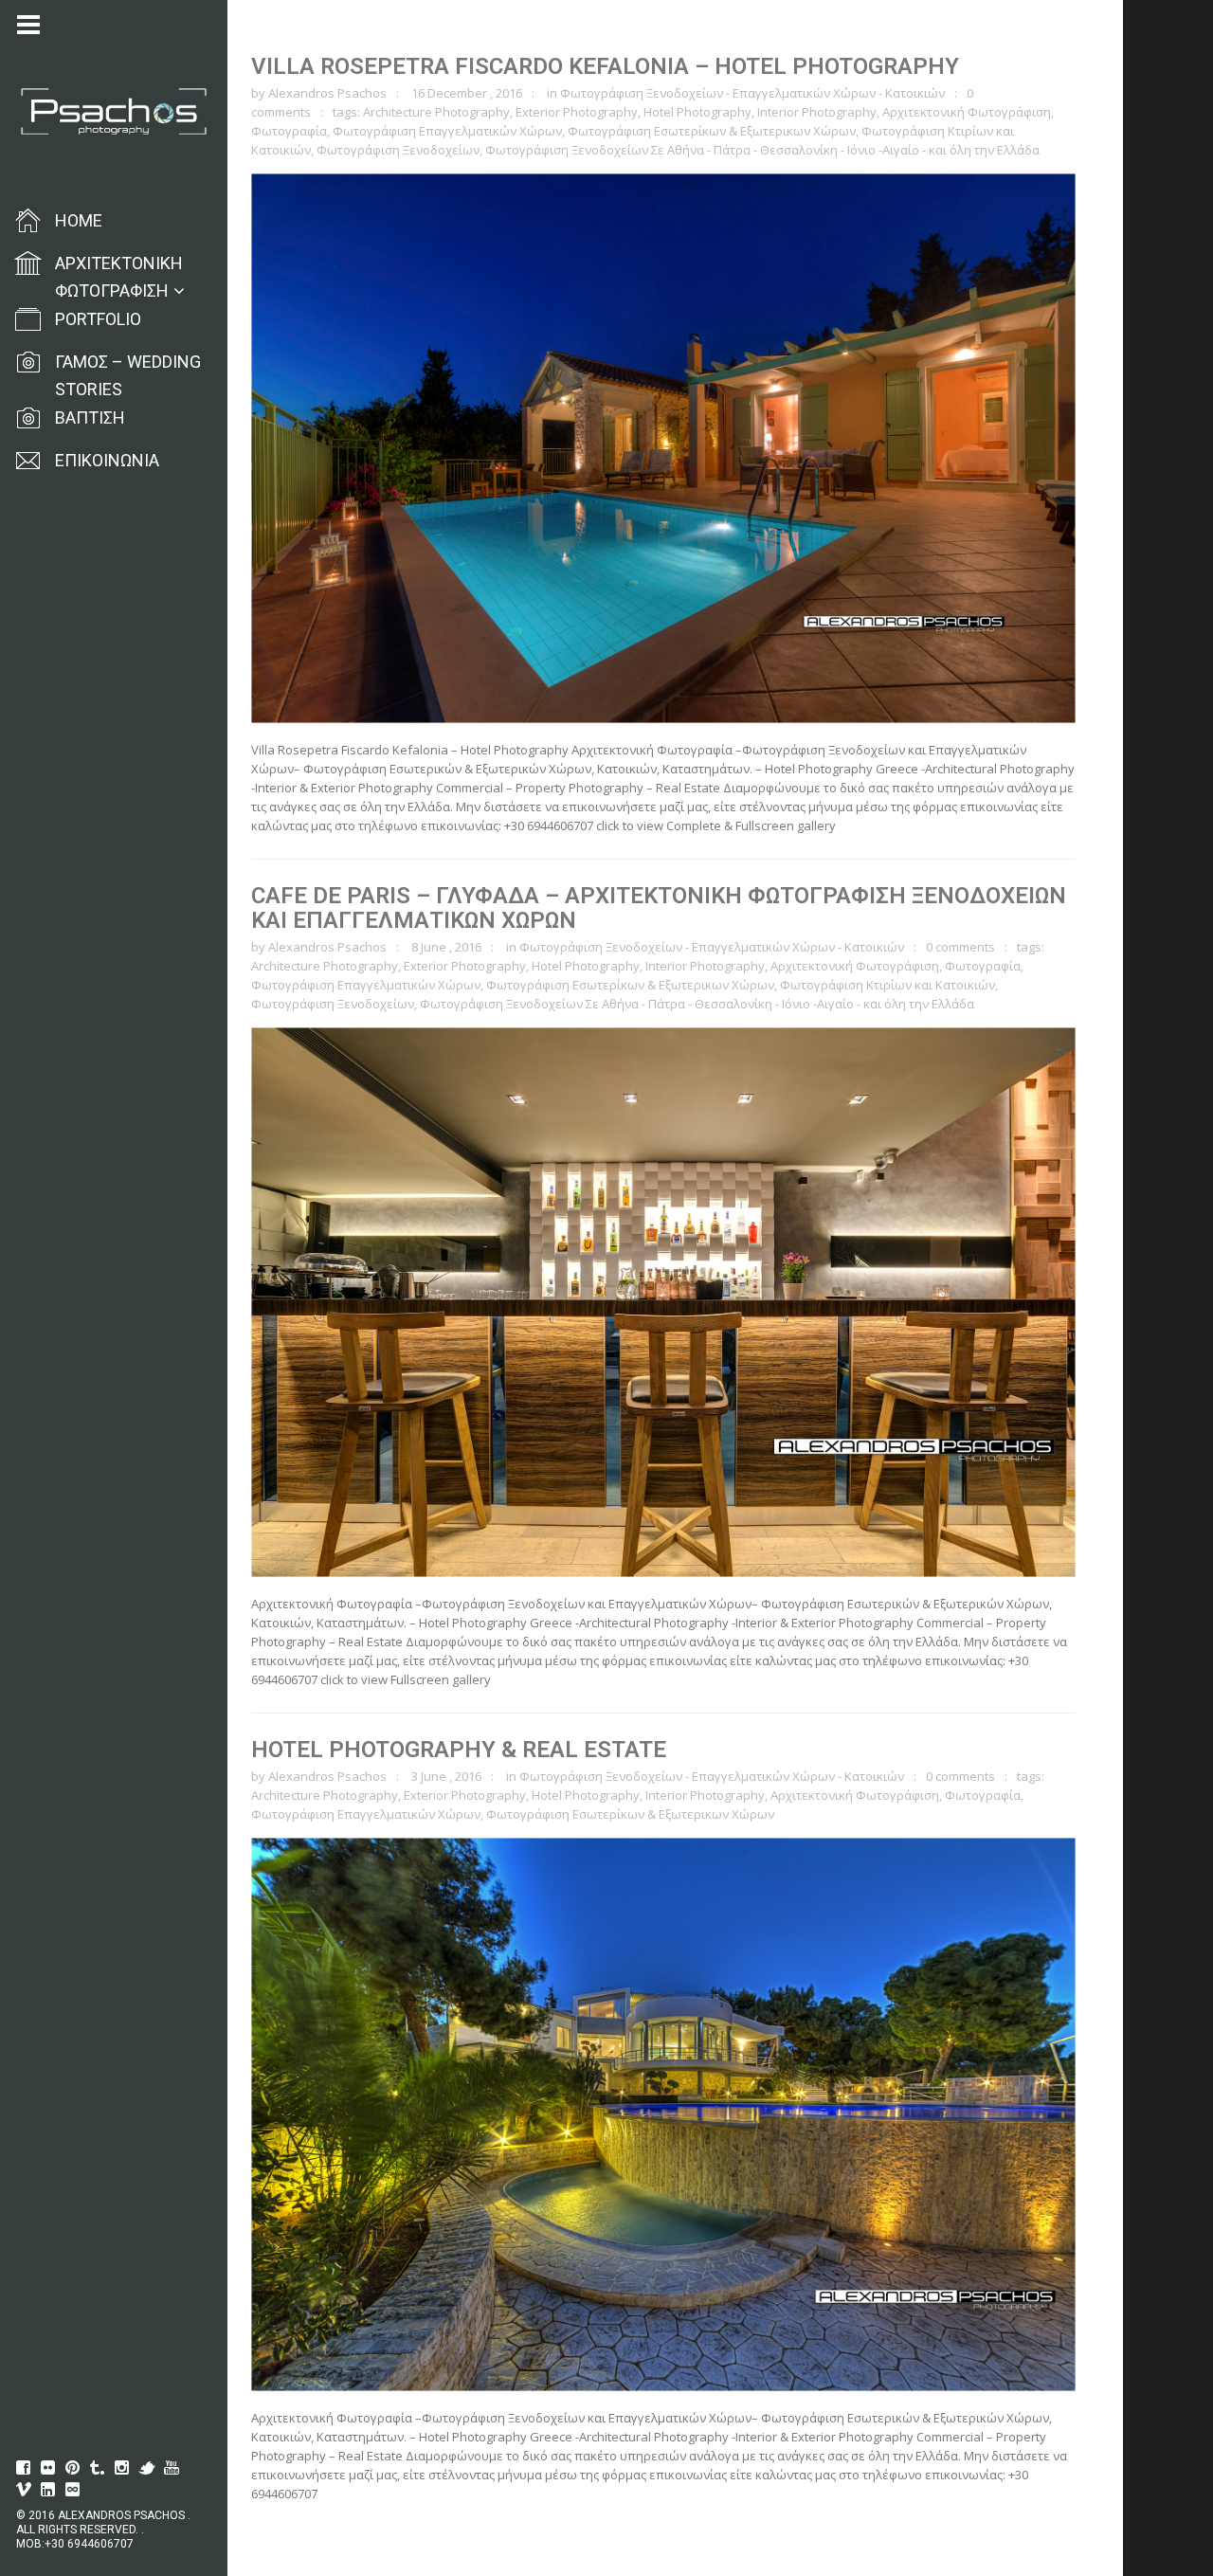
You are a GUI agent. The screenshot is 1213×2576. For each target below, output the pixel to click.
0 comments (960, 947)
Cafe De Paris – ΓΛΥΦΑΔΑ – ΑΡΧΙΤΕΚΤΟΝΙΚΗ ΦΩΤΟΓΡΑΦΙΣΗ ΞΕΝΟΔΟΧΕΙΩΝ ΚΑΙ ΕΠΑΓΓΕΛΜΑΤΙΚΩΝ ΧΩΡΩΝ (659, 908)
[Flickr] (48, 2468)
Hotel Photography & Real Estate (459, 1750)
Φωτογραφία (289, 131)
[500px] (73, 2490)
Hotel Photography (697, 112)
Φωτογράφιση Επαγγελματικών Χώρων (447, 131)
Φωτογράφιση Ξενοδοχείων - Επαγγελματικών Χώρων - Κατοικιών (752, 93)
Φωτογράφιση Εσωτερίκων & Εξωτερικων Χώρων (712, 131)
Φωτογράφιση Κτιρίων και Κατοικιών (887, 985)
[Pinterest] (73, 2468)
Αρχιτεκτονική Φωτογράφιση (967, 112)
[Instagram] (122, 2468)
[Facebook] (24, 2468)
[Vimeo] (24, 2490)
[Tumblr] (98, 2468)
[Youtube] (172, 2468)
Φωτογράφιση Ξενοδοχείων (398, 150)
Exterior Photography (577, 112)
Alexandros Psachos (327, 93)
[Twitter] (147, 2468)
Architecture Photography (436, 112)
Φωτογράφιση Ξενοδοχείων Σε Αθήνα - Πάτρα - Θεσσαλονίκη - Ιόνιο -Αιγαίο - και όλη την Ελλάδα (762, 150)
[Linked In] (48, 2490)
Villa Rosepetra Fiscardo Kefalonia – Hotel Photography (605, 66)
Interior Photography (817, 112)
